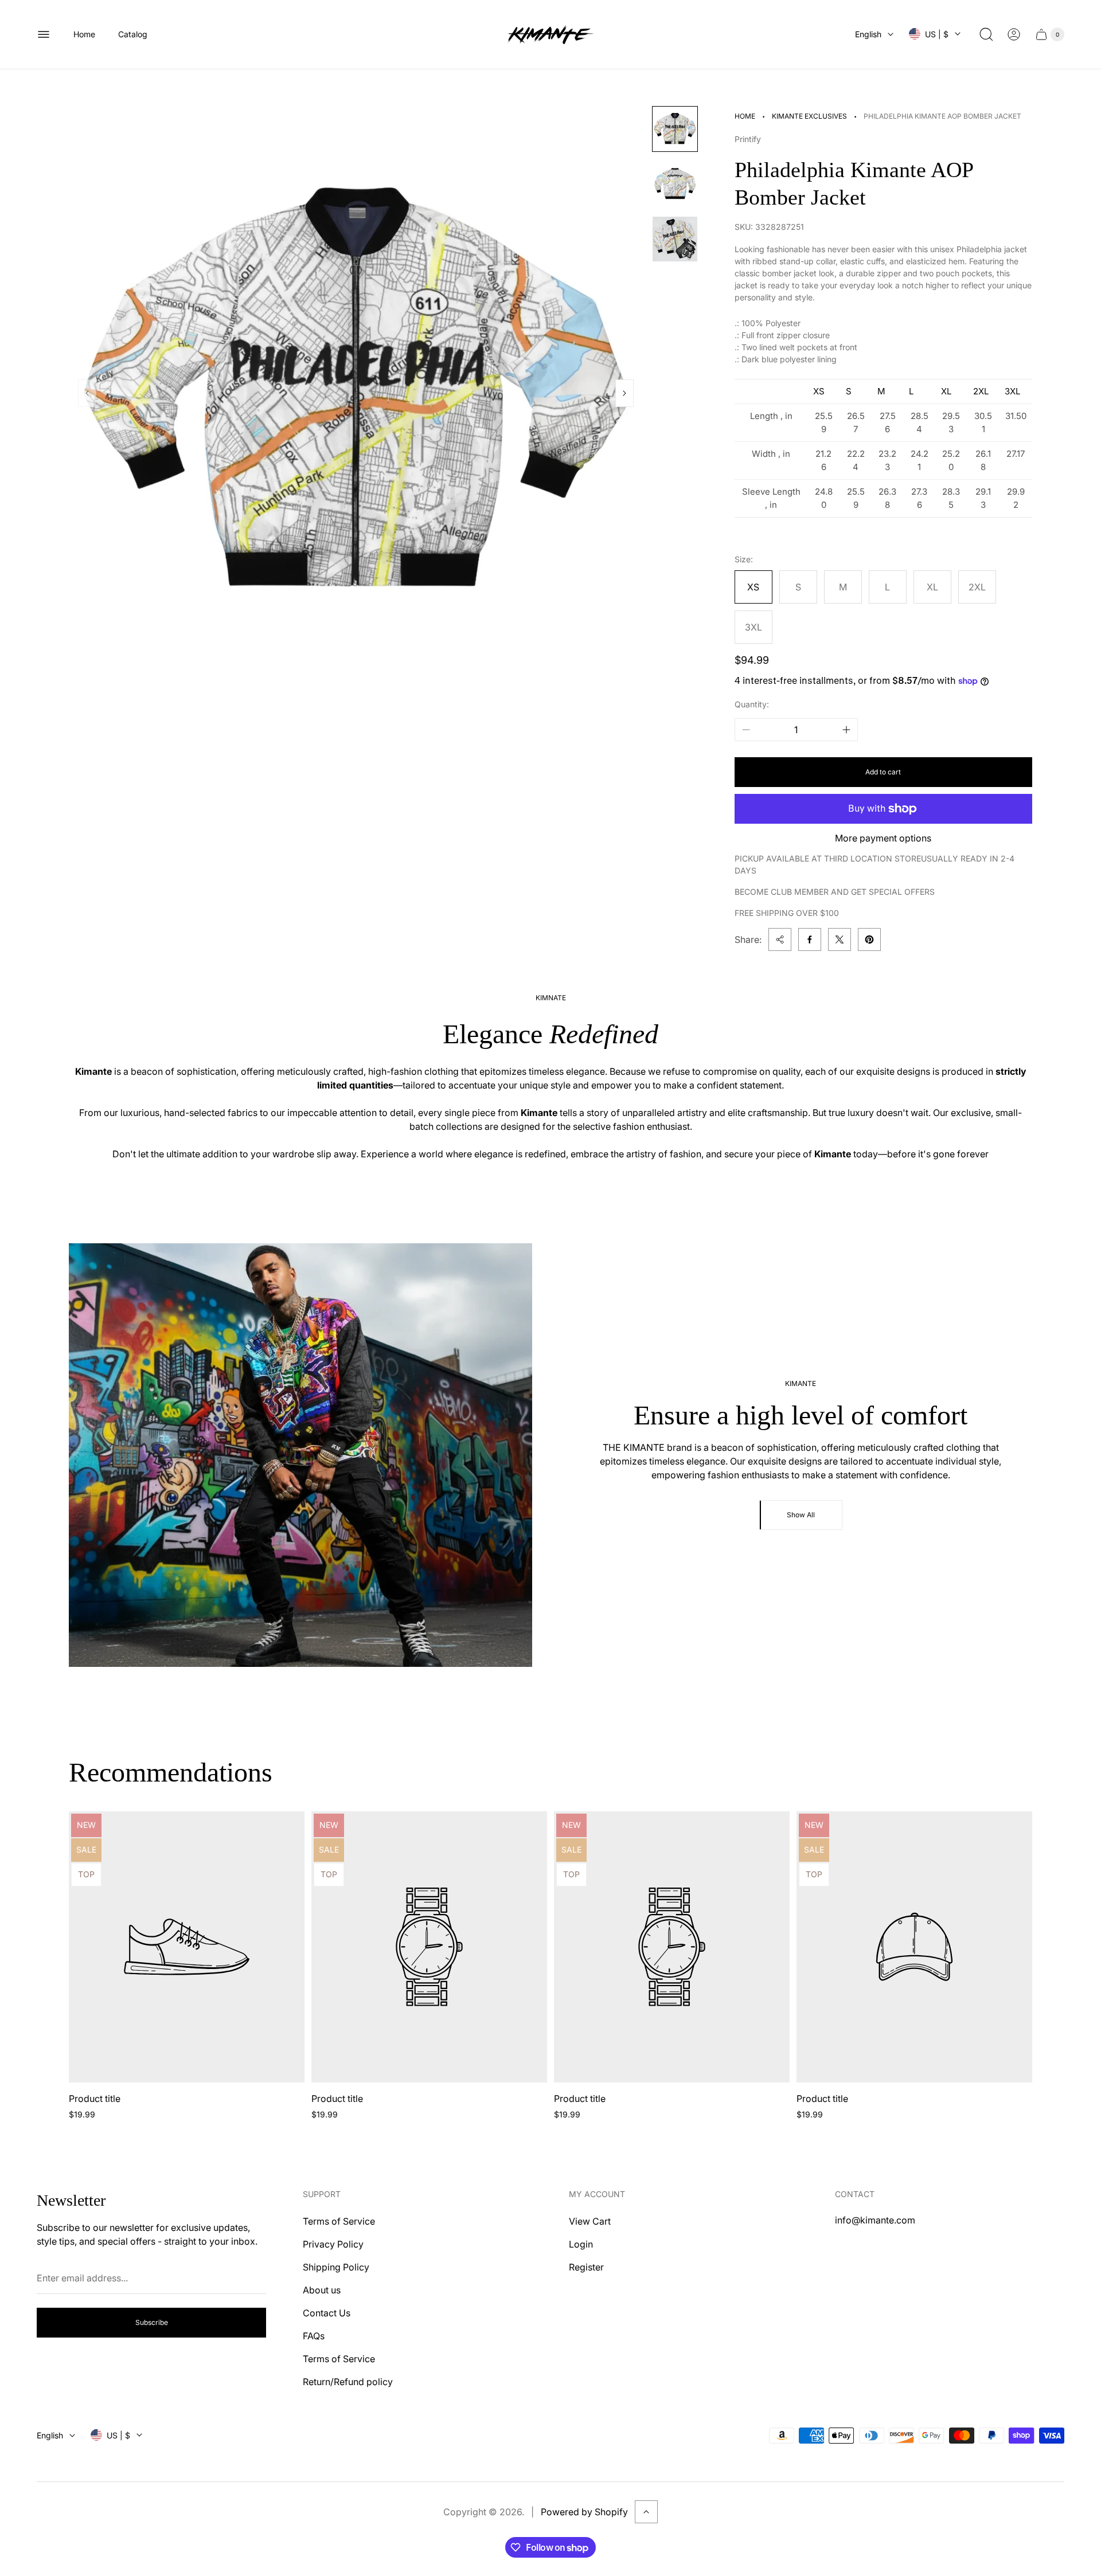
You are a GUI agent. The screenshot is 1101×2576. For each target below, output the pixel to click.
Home (745, 116)
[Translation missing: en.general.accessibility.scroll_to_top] (646, 2512)
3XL (753, 627)
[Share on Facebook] (810, 939)
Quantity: (752, 704)
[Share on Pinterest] (869, 939)
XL (932, 587)
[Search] (986, 34)
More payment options (883, 838)
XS (753, 587)
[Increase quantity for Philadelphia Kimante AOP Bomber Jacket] (846, 730)
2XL (977, 587)
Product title (95, 2099)
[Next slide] (624, 393)
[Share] (780, 939)
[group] (675, 129)
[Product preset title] (187, 1947)
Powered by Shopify (584, 2512)
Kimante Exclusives (809, 116)
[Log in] (1014, 34)
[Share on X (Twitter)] (840, 939)
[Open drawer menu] (44, 34)
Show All (801, 1515)
